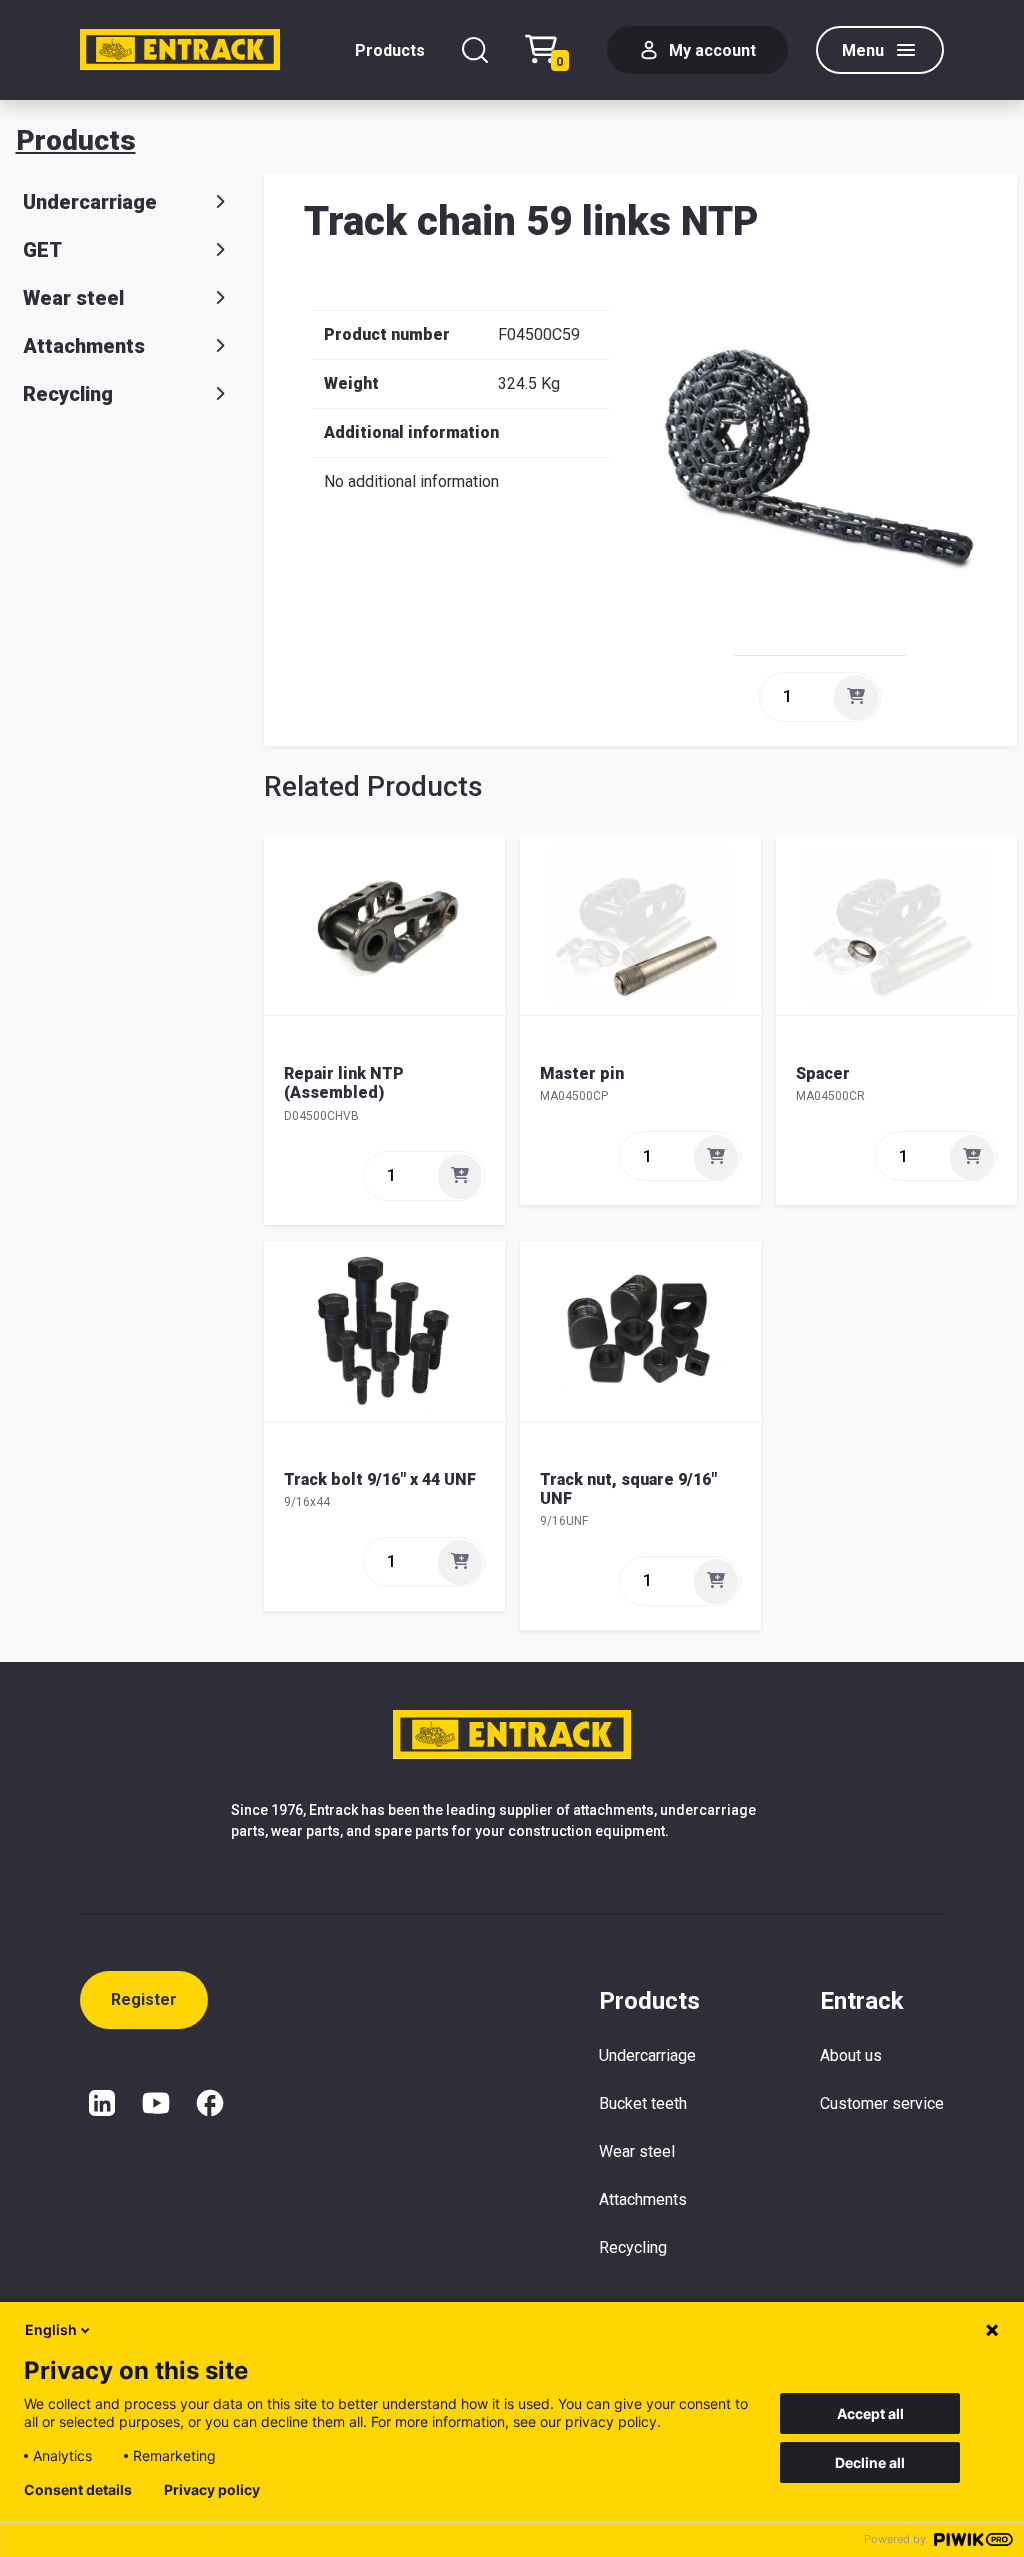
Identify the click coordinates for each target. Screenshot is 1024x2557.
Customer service (882, 2103)
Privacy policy (212, 2490)
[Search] (475, 50)
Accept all (870, 2413)
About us (851, 2055)
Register (144, 1999)
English (51, 2329)
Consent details (78, 2490)
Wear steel (73, 298)
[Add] (856, 697)
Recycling (68, 394)
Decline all (870, 2462)
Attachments (84, 346)
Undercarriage (90, 202)
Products (390, 50)
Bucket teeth (643, 2103)
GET (42, 250)
